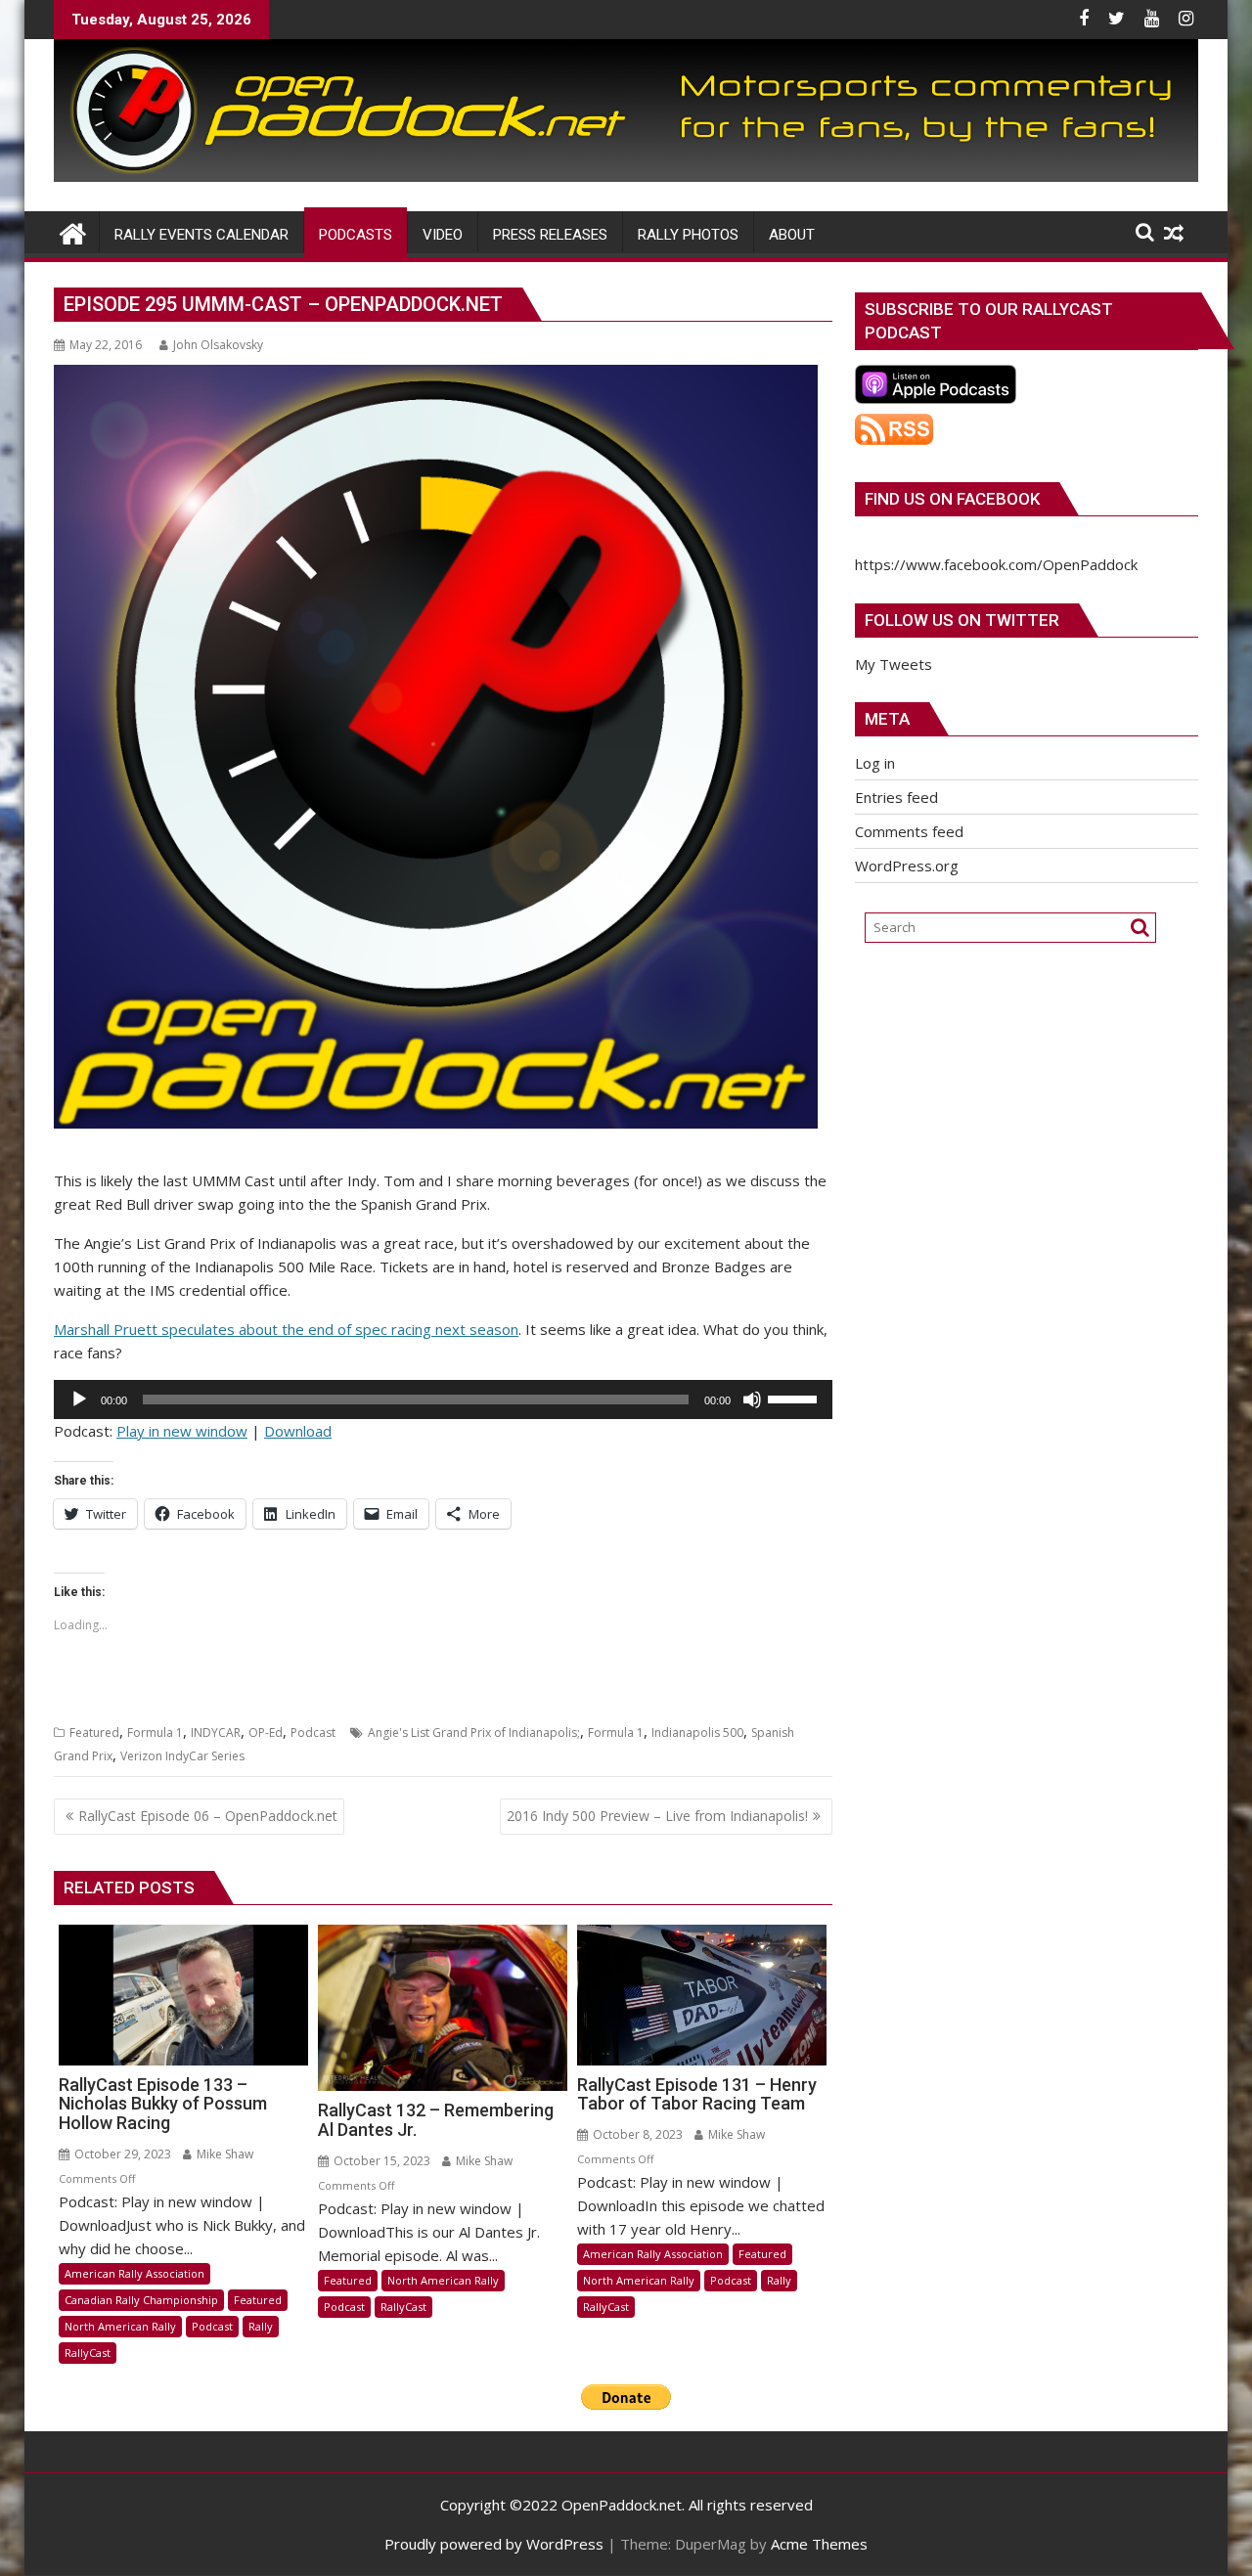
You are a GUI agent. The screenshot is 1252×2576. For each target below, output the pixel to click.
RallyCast (88, 2353)
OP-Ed (266, 1732)
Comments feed (909, 831)
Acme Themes (819, 2544)
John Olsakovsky (218, 345)
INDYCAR (216, 1732)
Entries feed (896, 797)
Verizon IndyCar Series (182, 1756)
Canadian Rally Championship (141, 2300)
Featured (94, 1732)
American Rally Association (134, 2273)
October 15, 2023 (380, 2161)
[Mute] (752, 1399)
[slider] (795, 1398)
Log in (875, 763)
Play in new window (182, 1431)
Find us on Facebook (952, 499)
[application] (443, 1399)
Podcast (313, 1732)
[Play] (79, 1399)
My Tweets (894, 664)
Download (298, 1431)
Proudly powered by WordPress (494, 2544)
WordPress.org (907, 866)
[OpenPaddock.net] (626, 176)
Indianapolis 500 (697, 1732)
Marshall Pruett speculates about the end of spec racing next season (286, 1329)
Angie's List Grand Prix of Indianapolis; (474, 1732)
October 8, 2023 (636, 2134)
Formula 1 (155, 1732)
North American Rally (120, 2326)
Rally (261, 2326)
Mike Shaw (224, 2154)
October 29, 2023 (121, 2154)
